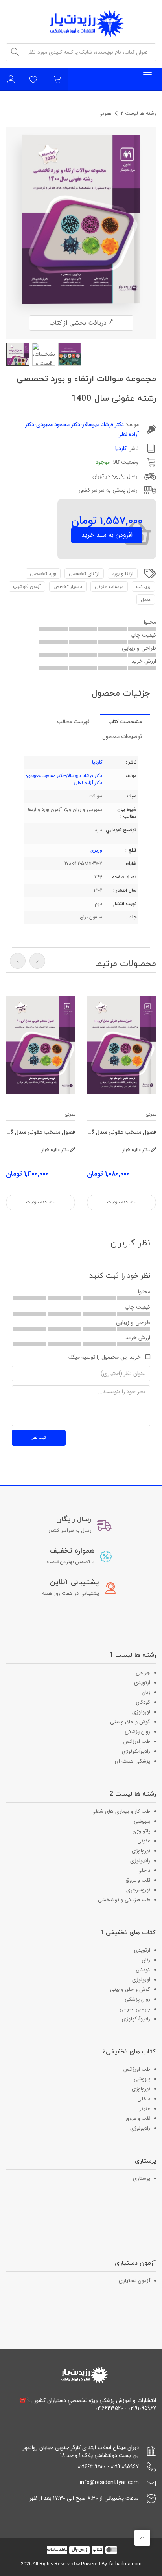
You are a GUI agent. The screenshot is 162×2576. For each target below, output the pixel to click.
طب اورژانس (137, 1742)
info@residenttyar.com (109, 2482)
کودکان (143, 1702)
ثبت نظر (39, 1438)
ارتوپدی (142, 1683)
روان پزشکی (137, 1732)
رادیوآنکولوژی (136, 1751)
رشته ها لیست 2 (138, 113)
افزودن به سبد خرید (107, 535)
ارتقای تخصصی (84, 574)
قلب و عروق (138, 1880)
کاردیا (121, 448)
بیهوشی (142, 1821)
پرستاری (142, 2178)
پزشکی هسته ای (133, 1761)
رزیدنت (143, 587)
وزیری (96, 850)
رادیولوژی (140, 1861)
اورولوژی (141, 1712)
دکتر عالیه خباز (137, 1150)
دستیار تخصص (68, 587)
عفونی (105, 113)
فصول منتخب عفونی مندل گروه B (121, 1132)
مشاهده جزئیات (121, 1202)
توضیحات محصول (122, 736)
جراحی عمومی (135, 2009)
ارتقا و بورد (123, 574)
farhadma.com (125, 2564)
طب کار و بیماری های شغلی (121, 1811)
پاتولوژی (141, 1831)
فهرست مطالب (73, 722)
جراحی (143, 1673)
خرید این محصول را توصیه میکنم (104, 1357)
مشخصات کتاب (125, 722)
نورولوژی (141, 1851)
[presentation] (18, 961)
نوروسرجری (138, 1890)
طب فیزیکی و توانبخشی (124, 1900)
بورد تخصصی (43, 574)
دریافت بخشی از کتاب (79, 323)
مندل (146, 599)
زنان (146, 1692)
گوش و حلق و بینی (130, 1722)
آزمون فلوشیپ (27, 587)
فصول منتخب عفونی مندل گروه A (40, 1132)
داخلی (144, 1870)
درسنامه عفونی (109, 587)
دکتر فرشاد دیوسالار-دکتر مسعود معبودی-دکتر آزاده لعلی (64, 779)
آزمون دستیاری (134, 2281)
